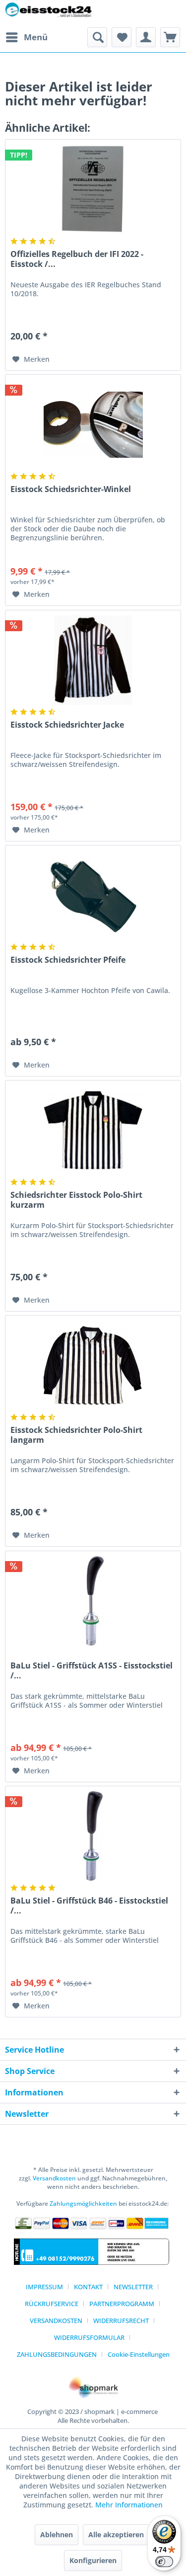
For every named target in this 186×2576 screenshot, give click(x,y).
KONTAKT (88, 2287)
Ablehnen (57, 2534)
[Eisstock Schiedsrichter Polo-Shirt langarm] (93, 1365)
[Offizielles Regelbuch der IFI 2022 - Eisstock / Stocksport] (93, 189)
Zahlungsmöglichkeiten (83, 2203)
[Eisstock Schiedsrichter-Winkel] (93, 424)
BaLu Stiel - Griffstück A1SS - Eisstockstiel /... (92, 1670)
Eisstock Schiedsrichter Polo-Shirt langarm (76, 1435)
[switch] (164, 2562)
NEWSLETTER (133, 2287)
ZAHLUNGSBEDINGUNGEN (57, 2354)
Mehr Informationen (129, 2505)
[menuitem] (26, 37)
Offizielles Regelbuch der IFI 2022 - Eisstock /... (77, 259)
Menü (36, 37)
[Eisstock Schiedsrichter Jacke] (93, 660)
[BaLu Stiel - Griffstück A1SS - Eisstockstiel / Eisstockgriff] (93, 1601)
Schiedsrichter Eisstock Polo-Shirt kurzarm (76, 1200)
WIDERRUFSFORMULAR (89, 2337)
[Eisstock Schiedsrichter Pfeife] (93, 895)
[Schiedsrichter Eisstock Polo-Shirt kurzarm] (93, 1130)
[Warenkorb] (170, 37)
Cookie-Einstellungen (139, 2354)
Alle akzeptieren (116, 2534)
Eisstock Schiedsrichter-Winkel (71, 489)
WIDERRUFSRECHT (121, 2321)
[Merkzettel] (122, 37)
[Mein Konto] (146, 37)
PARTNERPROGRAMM (122, 2304)
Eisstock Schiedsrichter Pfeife (68, 960)
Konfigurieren (93, 2560)
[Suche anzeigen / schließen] (97, 37)
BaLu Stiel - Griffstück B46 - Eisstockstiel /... (89, 1906)
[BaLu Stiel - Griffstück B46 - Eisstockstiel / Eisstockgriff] (93, 1836)
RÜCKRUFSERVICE (52, 2304)
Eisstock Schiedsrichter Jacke (67, 725)
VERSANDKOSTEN (56, 2321)
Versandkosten (54, 2178)
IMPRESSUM (44, 2287)
